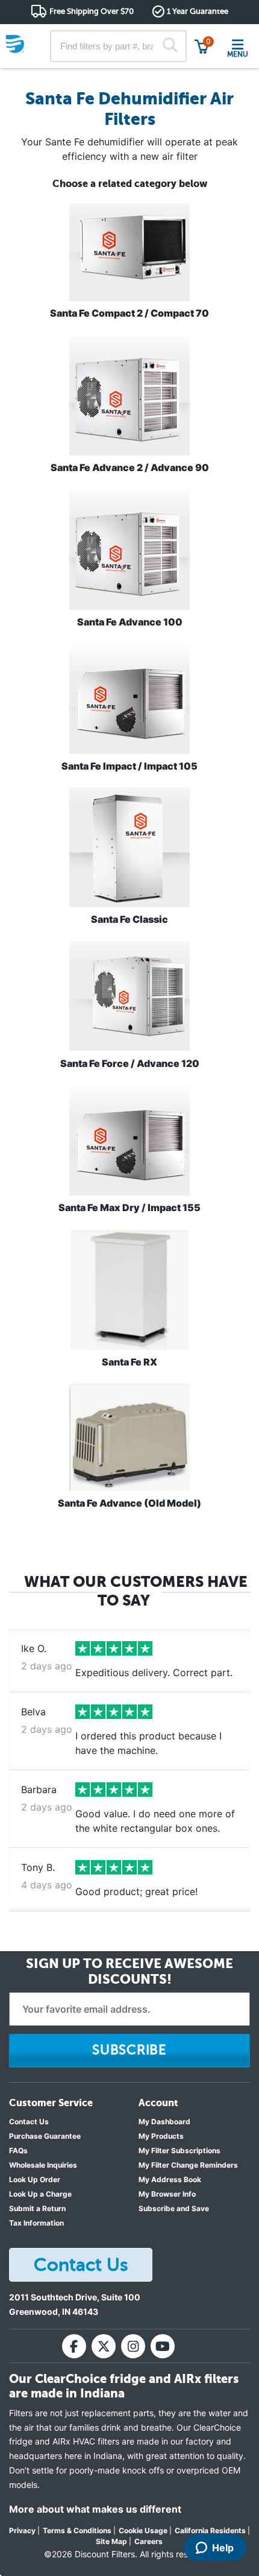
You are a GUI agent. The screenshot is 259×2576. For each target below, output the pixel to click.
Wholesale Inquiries (43, 2165)
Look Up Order (35, 2179)
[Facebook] (74, 2346)
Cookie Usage (143, 2530)
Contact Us (29, 2122)
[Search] (170, 46)
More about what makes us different (95, 2509)
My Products (161, 2136)
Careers (148, 2541)
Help (223, 2548)
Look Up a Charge (40, 2194)
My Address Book (170, 2179)
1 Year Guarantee (198, 11)
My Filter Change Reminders (188, 2165)
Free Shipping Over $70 (92, 11)
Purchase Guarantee (45, 2136)
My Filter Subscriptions (179, 2150)
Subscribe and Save (174, 2208)
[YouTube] (163, 2346)
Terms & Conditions (77, 2530)
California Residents (210, 2530)
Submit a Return (37, 2208)
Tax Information (36, 2223)
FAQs (18, 2150)
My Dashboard (164, 2122)
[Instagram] (133, 2346)
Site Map (111, 2541)
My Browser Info (167, 2194)
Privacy (22, 2530)
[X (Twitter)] (104, 2346)
